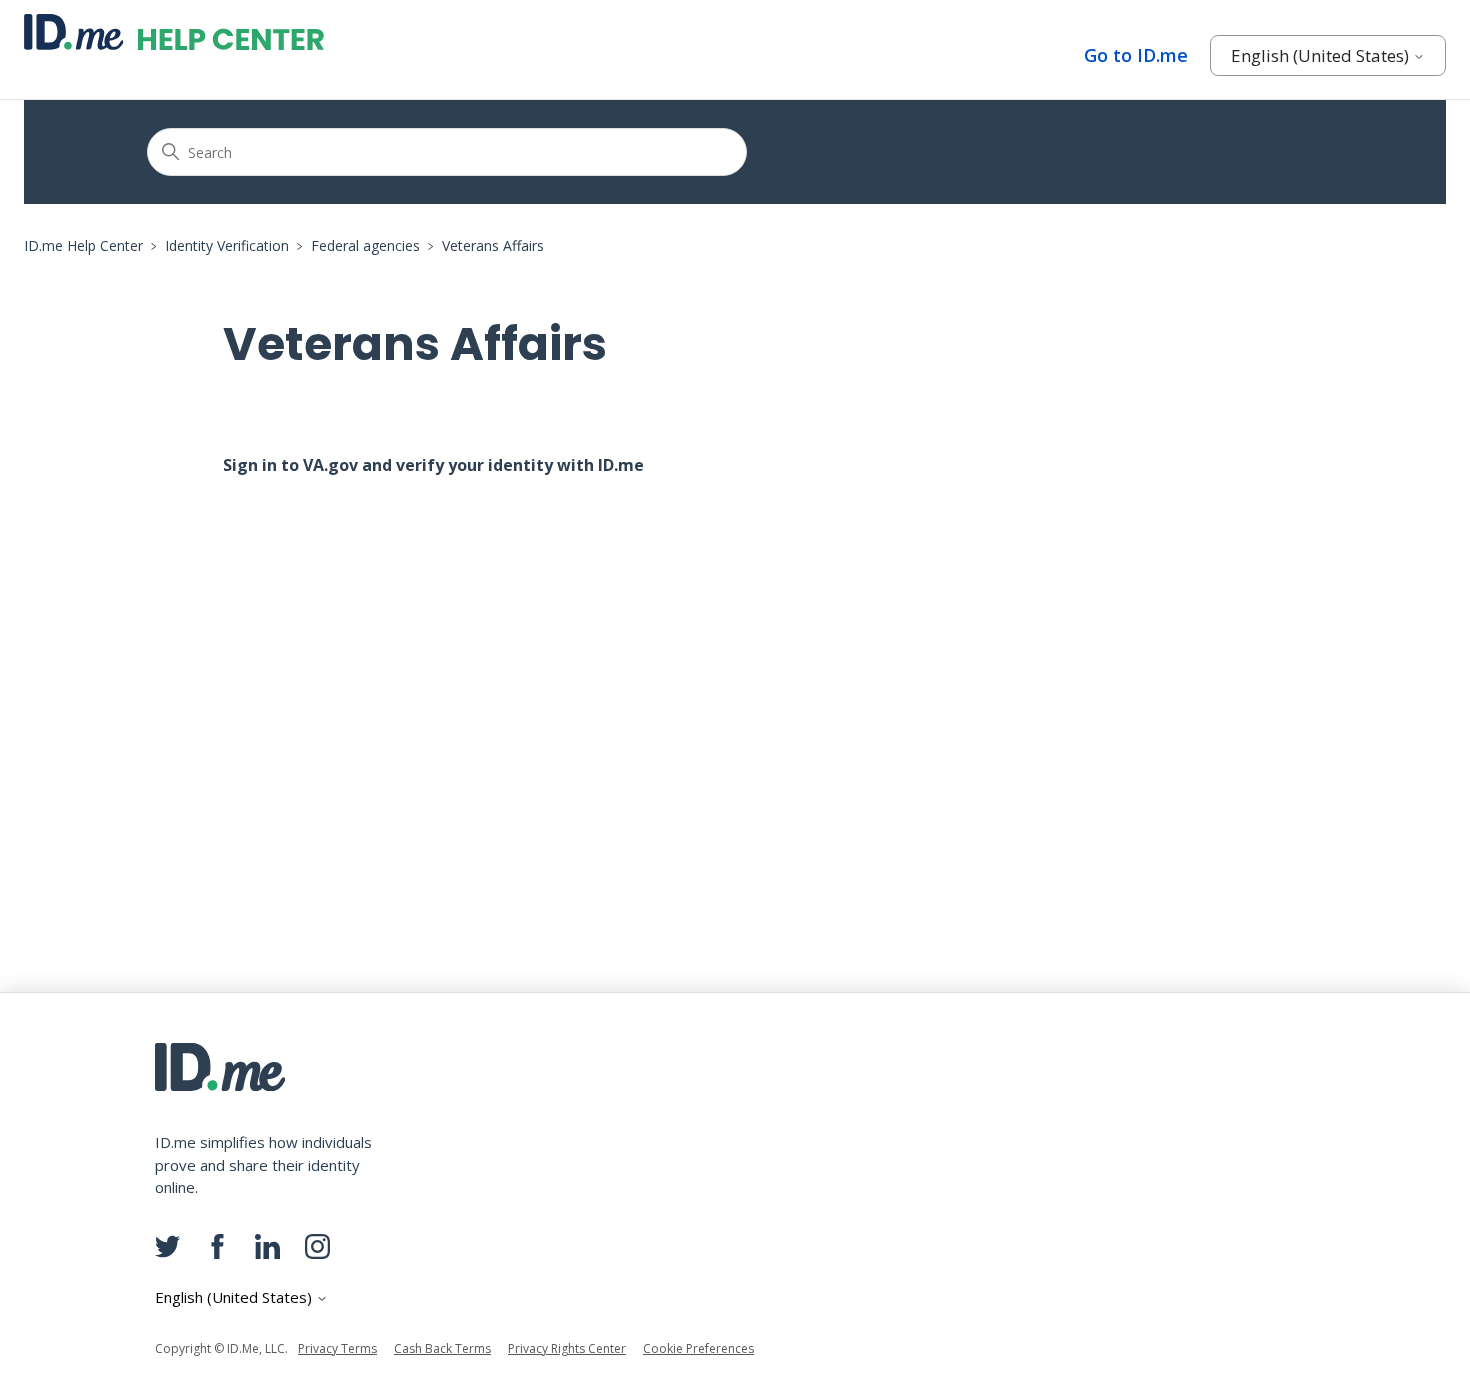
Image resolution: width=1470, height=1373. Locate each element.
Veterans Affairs (493, 245)
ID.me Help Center (83, 245)
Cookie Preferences (698, 1348)
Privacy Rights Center (567, 1348)
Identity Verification (227, 245)
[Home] (174, 32)
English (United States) (1322, 55)
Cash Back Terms (442, 1348)
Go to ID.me (1136, 55)
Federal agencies (365, 245)
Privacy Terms (337, 1348)
